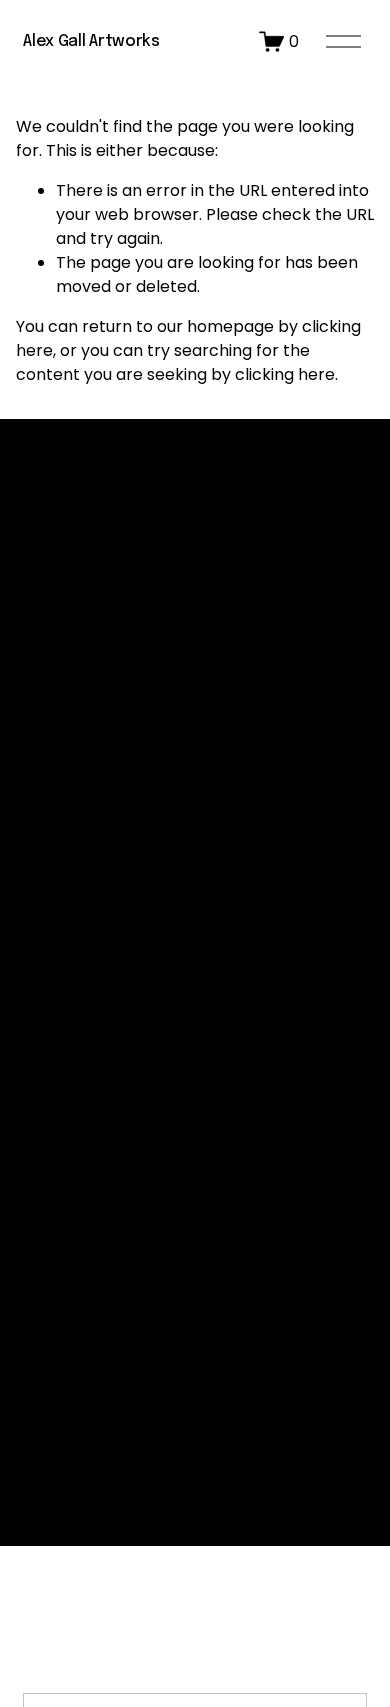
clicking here (285, 374)
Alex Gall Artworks (91, 41)
